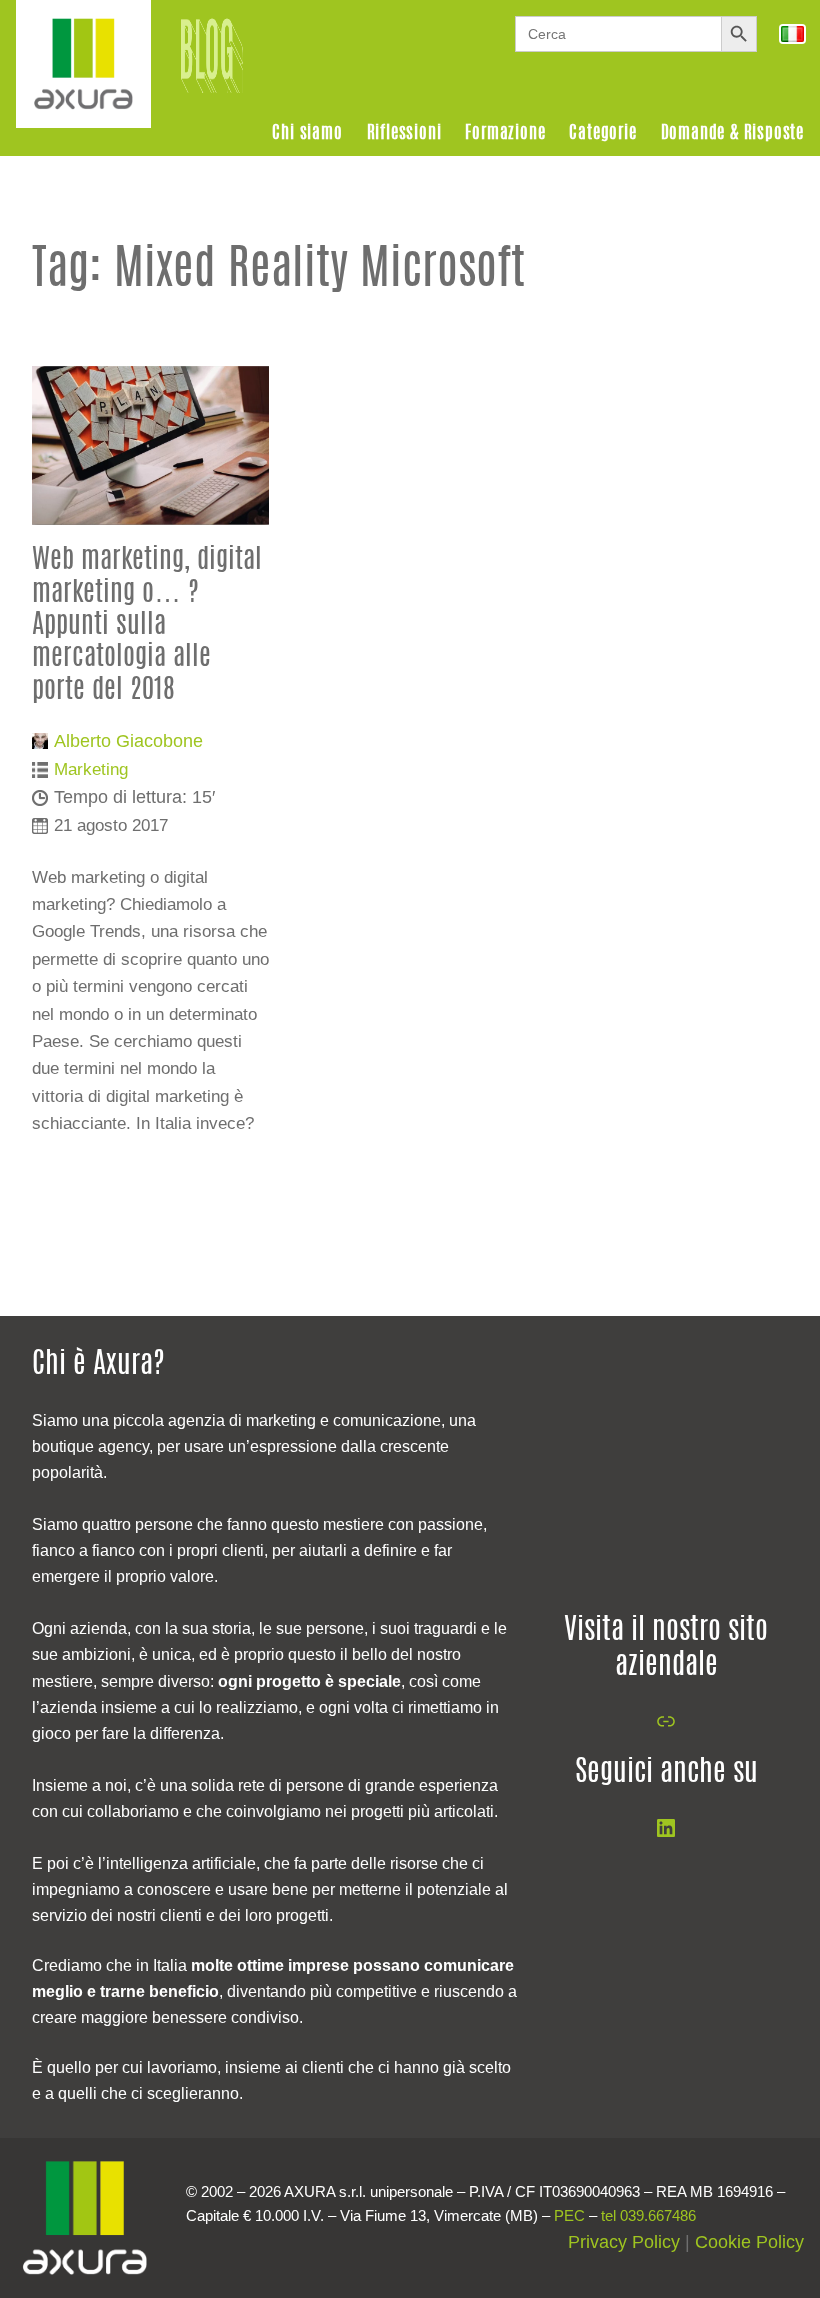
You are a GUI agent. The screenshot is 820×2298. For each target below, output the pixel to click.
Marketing (91, 769)
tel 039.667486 (648, 2215)
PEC (569, 2215)
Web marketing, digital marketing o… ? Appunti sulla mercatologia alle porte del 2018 (147, 625)
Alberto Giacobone (128, 741)
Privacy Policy (624, 2242)
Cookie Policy (749, 2242)
